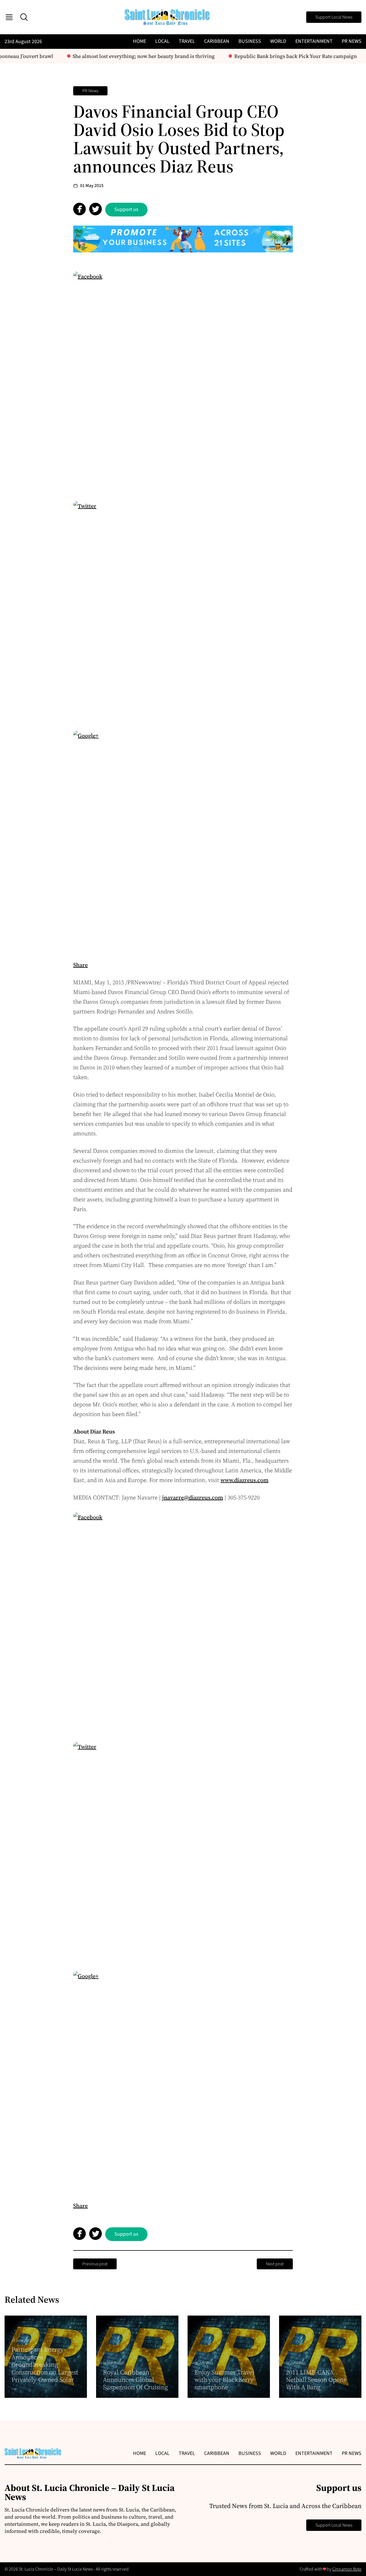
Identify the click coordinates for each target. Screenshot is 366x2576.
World (278, 41)
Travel (187, 41)
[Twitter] (183, 611)
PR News (352, 41)
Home (140, 41)
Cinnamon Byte (347, 2569)
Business (250, 41)
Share (80, 965)
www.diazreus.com (244, 1480)
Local (162, 41)
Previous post (95, 2264)
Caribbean (217, 41)
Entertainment (314, 41)
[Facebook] (183, 381)
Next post (275, 2264)
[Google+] (183, 840)
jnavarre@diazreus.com (193, 1497)
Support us (126, 209)
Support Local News (334, 17)
